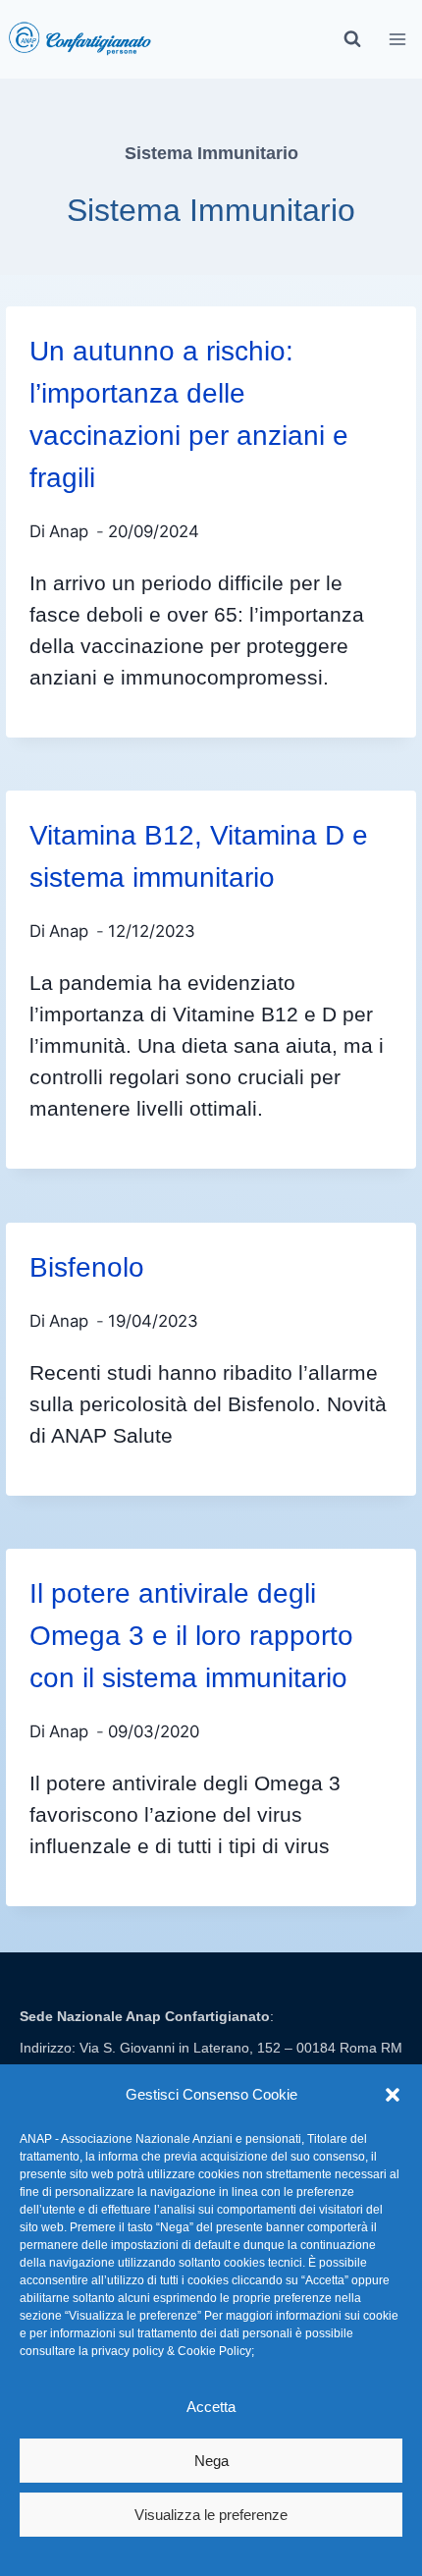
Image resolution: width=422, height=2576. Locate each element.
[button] (393, 2095)
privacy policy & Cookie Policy (171, 2351)
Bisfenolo (87, 1267)
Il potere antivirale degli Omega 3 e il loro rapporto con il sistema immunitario (191, 1636)
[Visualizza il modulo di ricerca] (352, 39)
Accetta (211, 2407)
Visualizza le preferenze (211, 2515)
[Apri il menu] (398, 39)
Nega (211, 2461)
